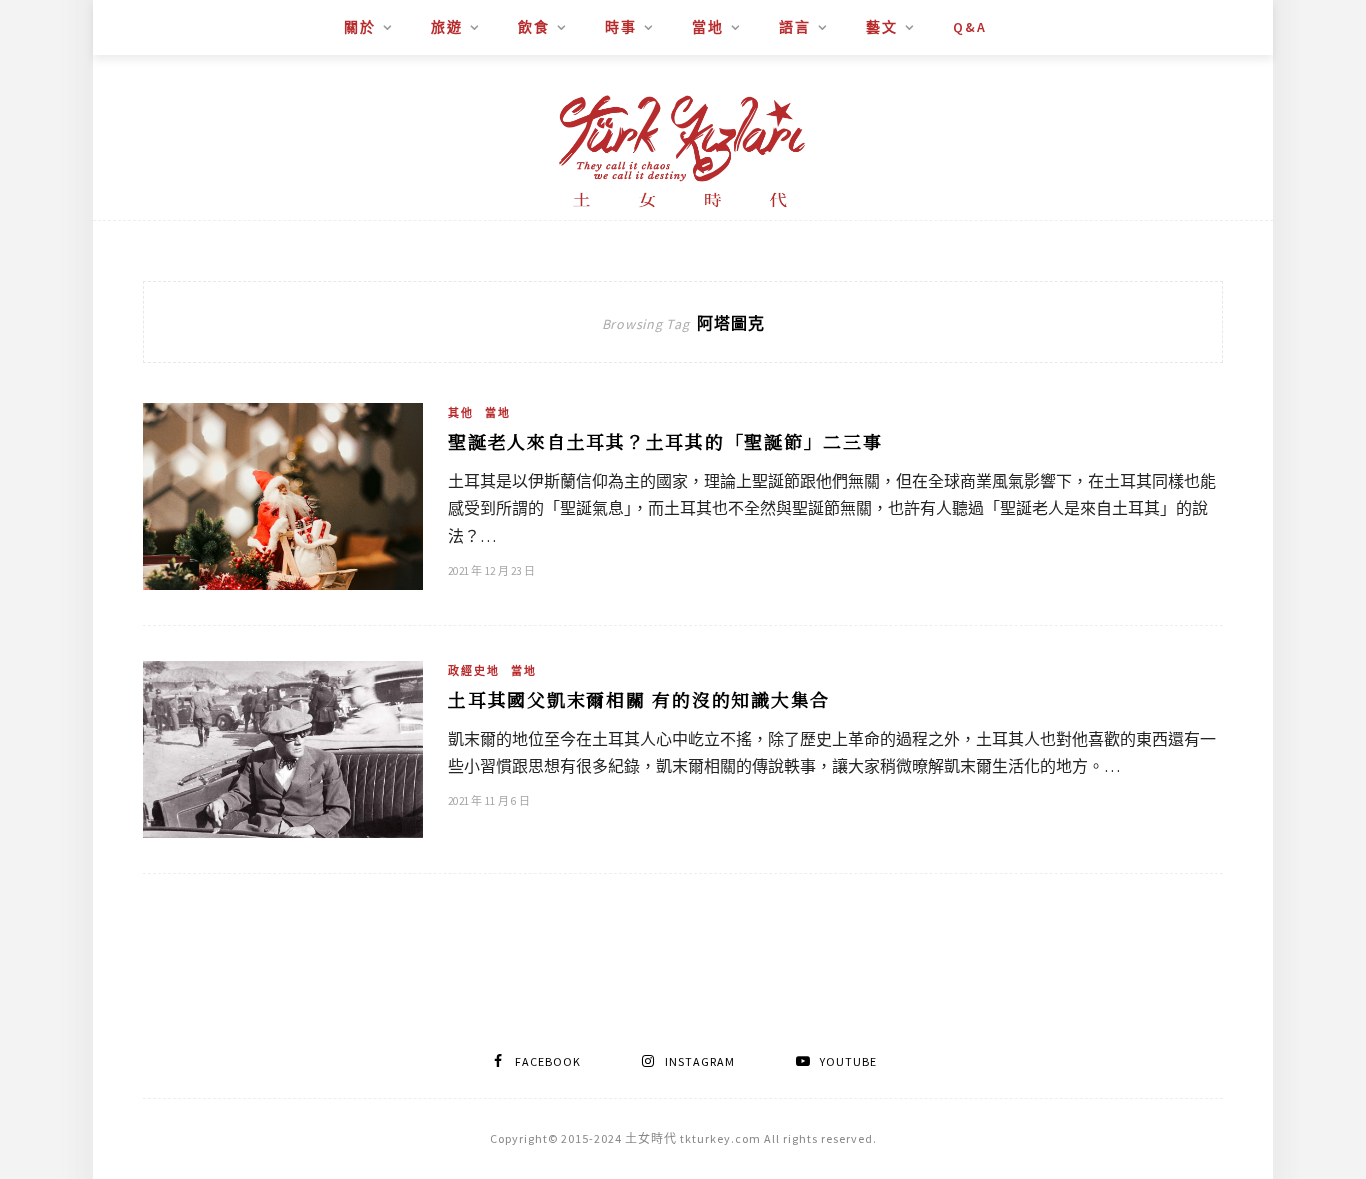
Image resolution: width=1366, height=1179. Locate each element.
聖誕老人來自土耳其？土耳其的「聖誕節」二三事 (665, 441)
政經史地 (474, 671)
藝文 (882, 27)
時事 (621, 27)
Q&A (970, 27)
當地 (708, 27)
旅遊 (447, 27)
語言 (795, 27)
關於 (360, 27)
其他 (461, 413)
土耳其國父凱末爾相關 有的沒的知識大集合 (639, 699)
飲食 (534, 27)
